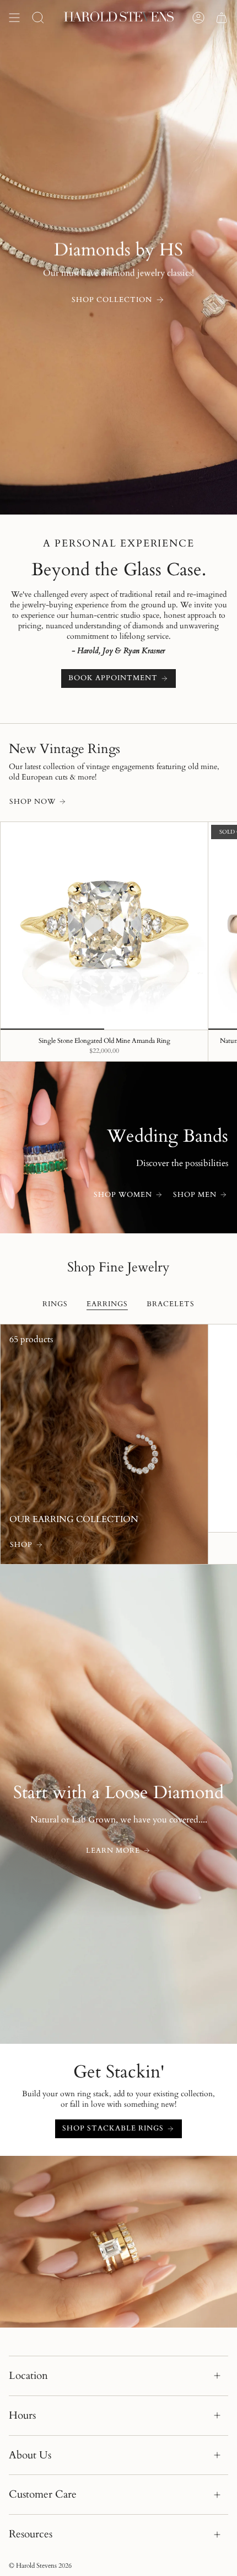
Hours (22, 2415)
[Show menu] (14, 18)
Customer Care (43, 2494)
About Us (30, 2455)
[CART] (222, 18)
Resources (31, 2534)
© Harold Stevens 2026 (40, 2566)
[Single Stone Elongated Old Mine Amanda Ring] (104, 926)
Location (28, 2376)
